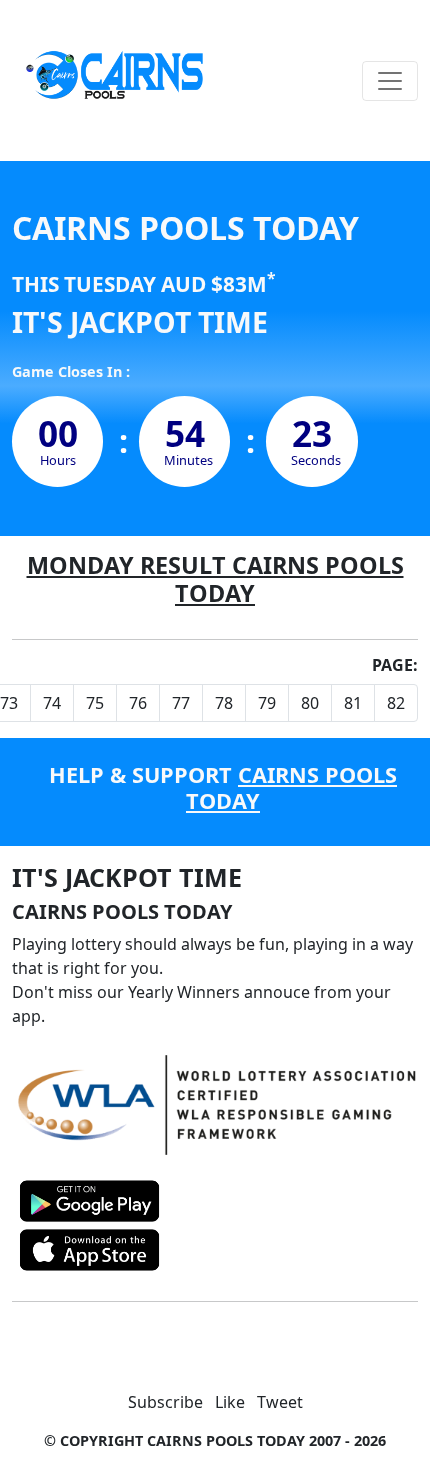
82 (396, 703)
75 (95, 703)
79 (267, 703)
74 (52, 703)
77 (181, 703)
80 (310, 703)
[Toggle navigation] (390, 81)
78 (224, 703)
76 (138, 703)
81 (353, 703)
